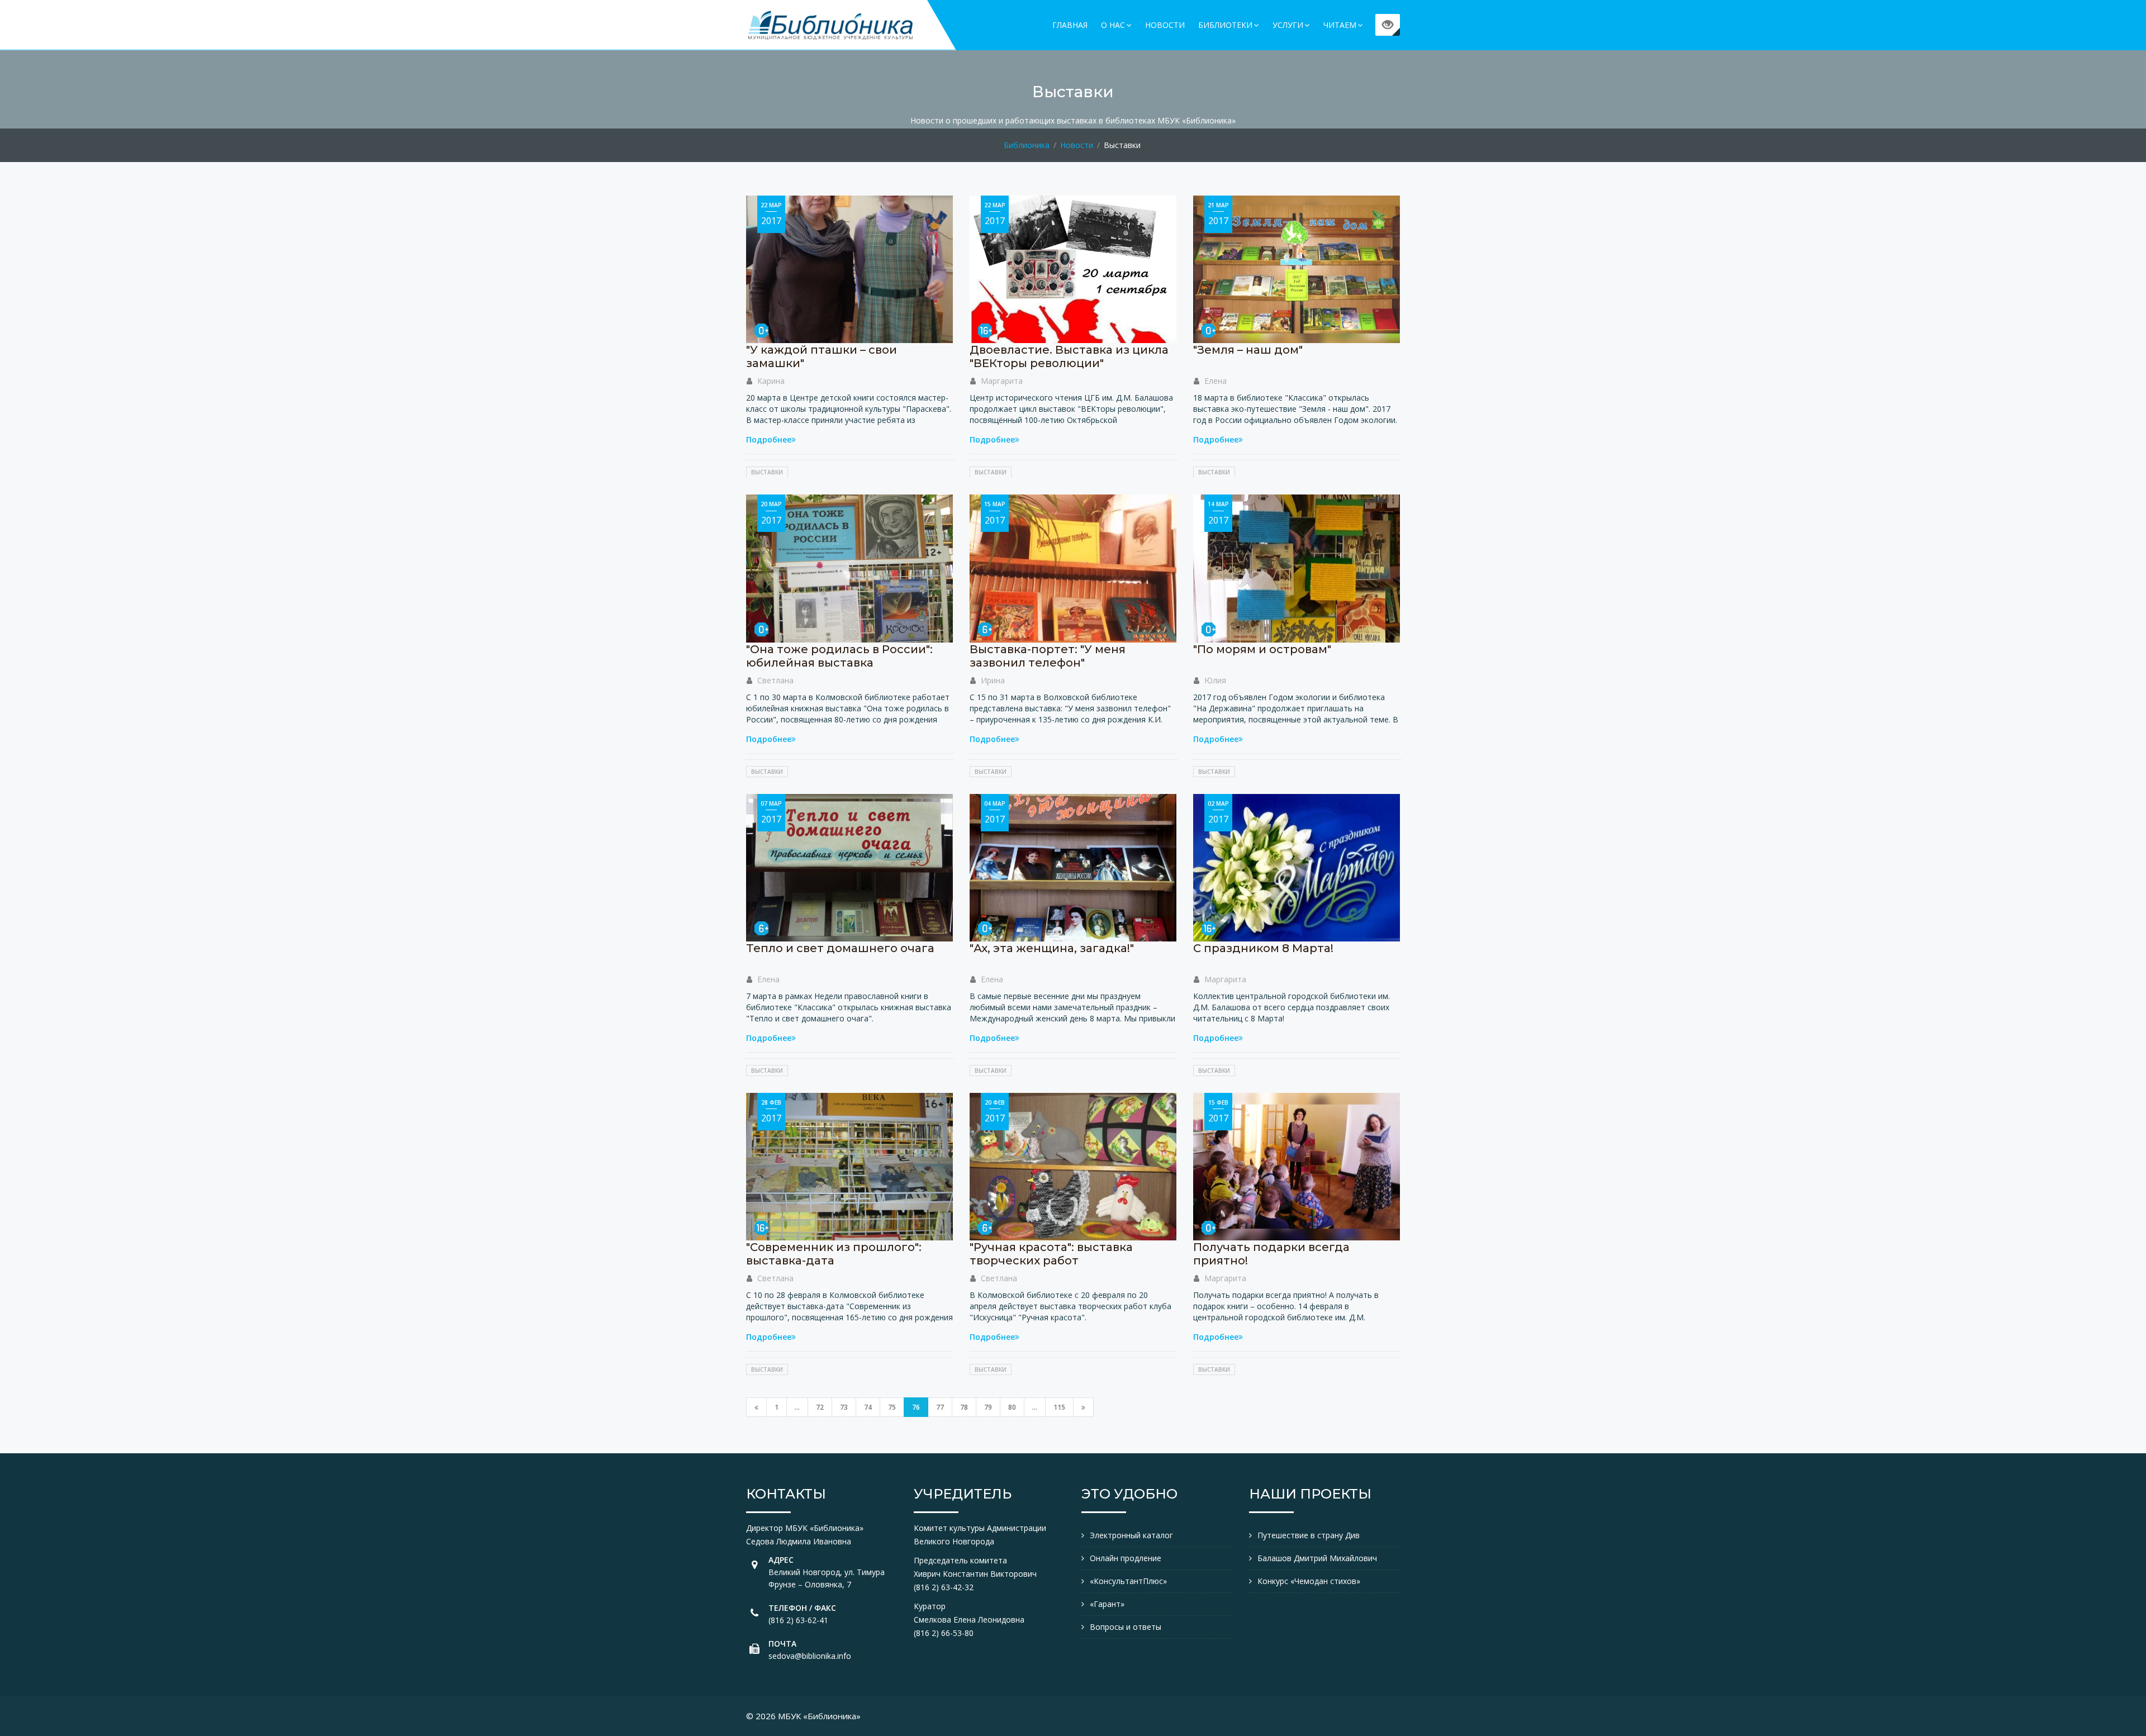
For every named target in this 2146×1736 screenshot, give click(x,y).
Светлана (775, 680)
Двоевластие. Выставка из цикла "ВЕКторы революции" (1069, 356)
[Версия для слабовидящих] (1388, 25)
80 (1012, 1407)
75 (892, 1407)
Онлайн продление (1126, 1558)
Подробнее (769, 439)
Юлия (1215, 680)
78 (964, 1407)
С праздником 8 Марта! (1263, 948)
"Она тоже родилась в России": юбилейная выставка (839, 656)
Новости (1165, 25)
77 (940, 1407)
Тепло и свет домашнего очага (840, 948)
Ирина (993, 680)
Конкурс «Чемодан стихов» (1309, 1581)
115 (1059, 1407)
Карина (771, 381)
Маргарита (1002, 381)
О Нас (1113, 25)
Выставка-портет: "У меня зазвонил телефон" (1048, 656)
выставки (767, 472)
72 (820, 1407)
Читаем (1340, 25)
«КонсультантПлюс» (1128, 1581)
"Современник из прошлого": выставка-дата (834, 1254)
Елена (1216, 381)
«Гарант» (1107, 1604)
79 (988, 1407)
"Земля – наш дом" (1248, 350)
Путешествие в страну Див (1309, 1535)
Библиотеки (1225, 25)
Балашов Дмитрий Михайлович (1317, 1558)
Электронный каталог (1131, 1535)
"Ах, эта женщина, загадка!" (1052, 948)
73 (844, 1407)
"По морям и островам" (1262, 649)
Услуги (1288, 25)
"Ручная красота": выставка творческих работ (1051, 1254)
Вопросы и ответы (1126, 1627)
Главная (1070, 25)
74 (868, 1407)
